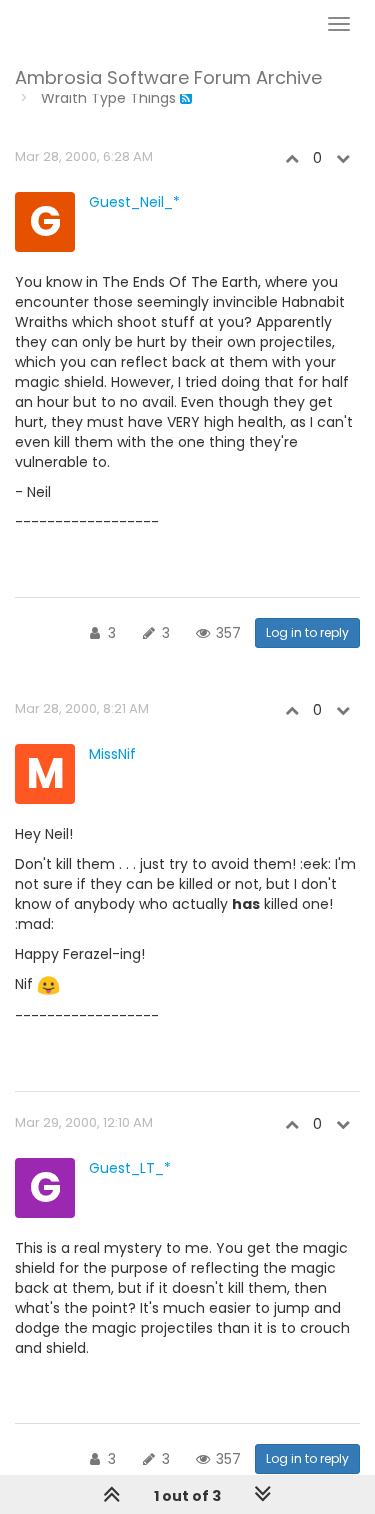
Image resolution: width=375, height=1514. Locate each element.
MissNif (112, 754)
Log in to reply (307, 632)
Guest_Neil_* (134, 202)
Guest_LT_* (130, 1168)
